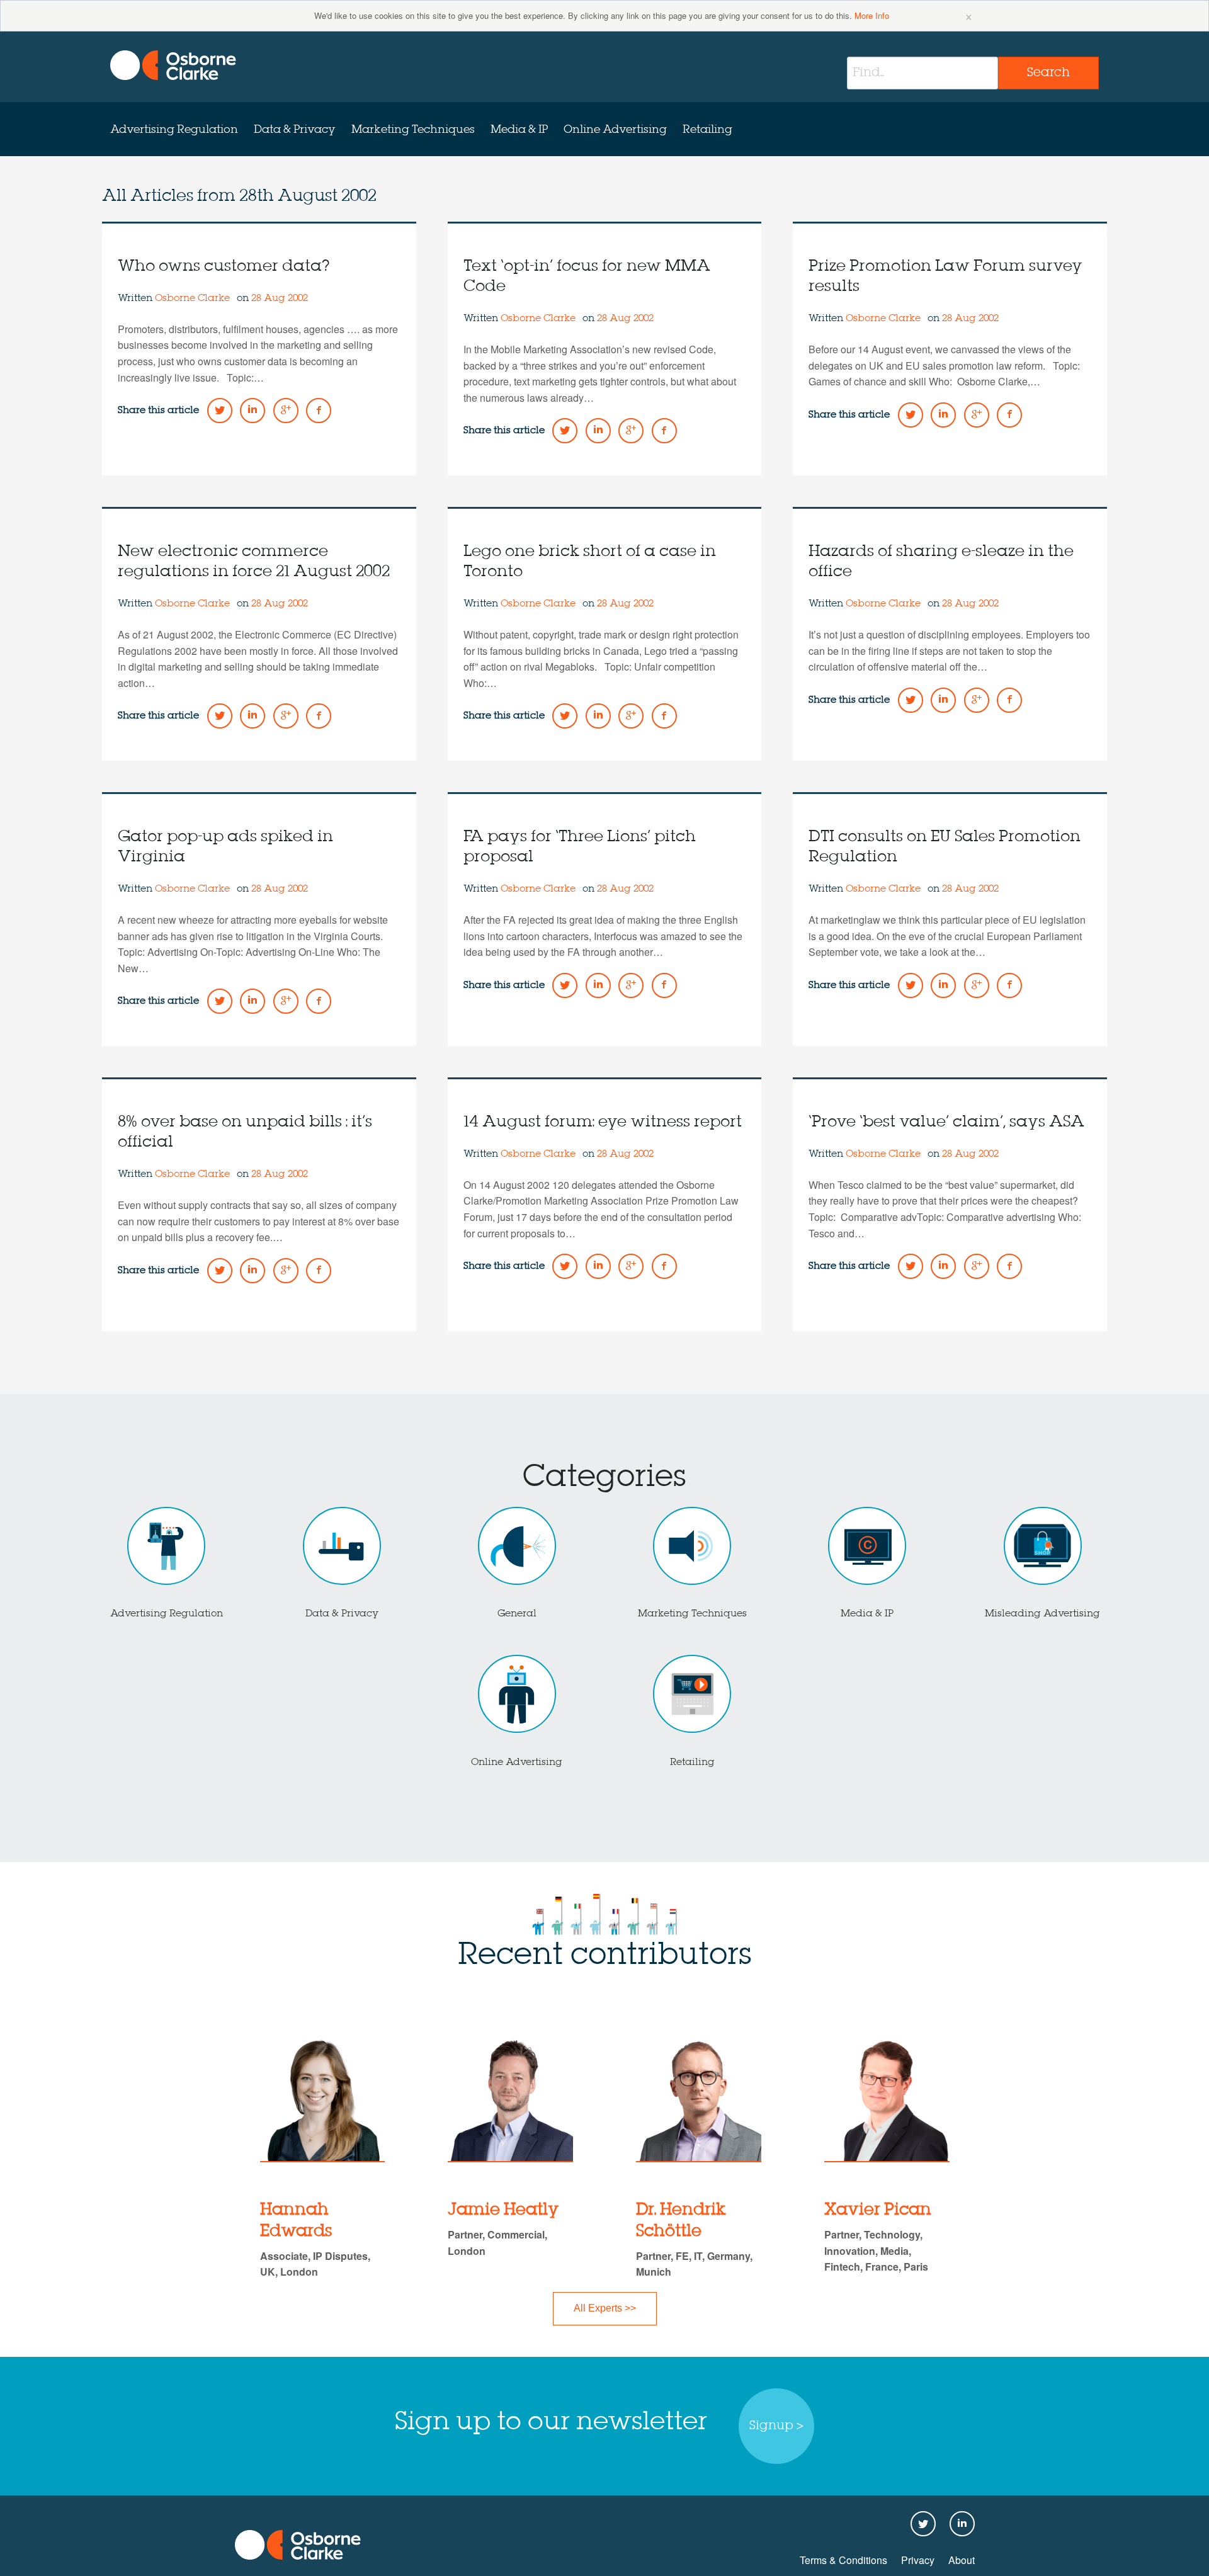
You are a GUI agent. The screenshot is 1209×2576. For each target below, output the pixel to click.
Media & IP (519, 130)
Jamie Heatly (503, 2210)
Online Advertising (615, 130)
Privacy (918, 2560)
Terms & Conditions (843, 2560)
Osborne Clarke (194, 298)
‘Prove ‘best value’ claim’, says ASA (946, 1122)
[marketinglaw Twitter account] (220, 411)
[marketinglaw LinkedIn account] (253, 411)
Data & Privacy (295, 130)
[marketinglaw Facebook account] (319, 411)
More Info (872, 15)
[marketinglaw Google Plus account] (286, 411)
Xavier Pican (878, 2210)
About (962, 2560)
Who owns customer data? (224, 267)
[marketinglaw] (173, 65)
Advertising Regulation (174, 130)
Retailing (707, 130)
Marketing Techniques (413, 130)
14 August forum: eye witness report (603, 1122)
